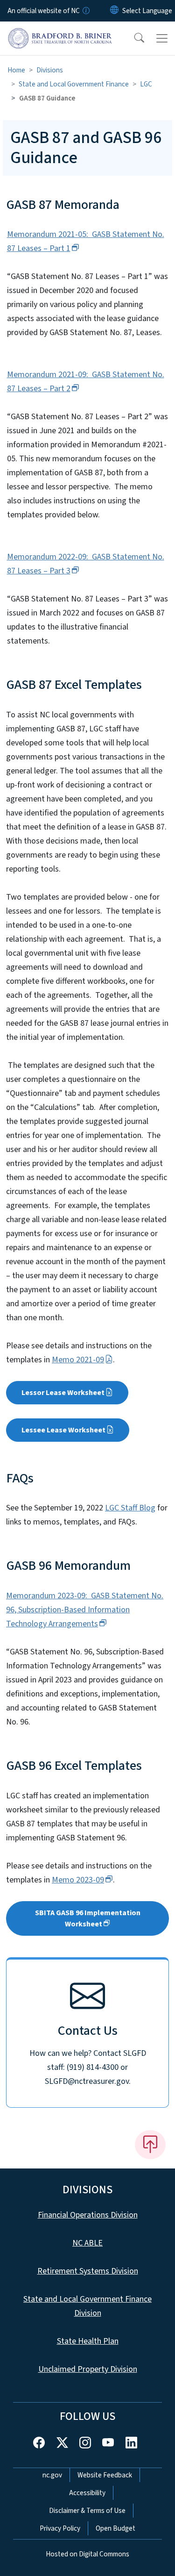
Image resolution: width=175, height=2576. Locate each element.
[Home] (60, 32)
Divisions (50, 70)
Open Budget (115, 2528)
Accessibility (87, 2493)
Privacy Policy (60, 2528)
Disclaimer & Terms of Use (87, 2511)
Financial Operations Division (88, 2215)
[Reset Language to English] (114, 11)
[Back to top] (150, 2145)
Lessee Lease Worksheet (63, 1430)
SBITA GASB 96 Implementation (88, 1918)
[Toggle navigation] (162, 38)
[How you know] (85, 11)
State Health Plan (88, 2341)
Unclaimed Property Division (88, 2369)
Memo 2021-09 (78, 1360)
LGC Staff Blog (130, 1508)
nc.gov (52, 2475)
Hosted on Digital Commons (87, 2554)
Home (16, 70)
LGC (146, 84)
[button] (133, 38)
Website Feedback (105, 2475)
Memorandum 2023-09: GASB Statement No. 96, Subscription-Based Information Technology (85, 1610)
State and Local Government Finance (74, 84)
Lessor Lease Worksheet (63, 1393)
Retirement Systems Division (88, 2271)
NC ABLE (87, 2243)
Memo (78, 1880)
